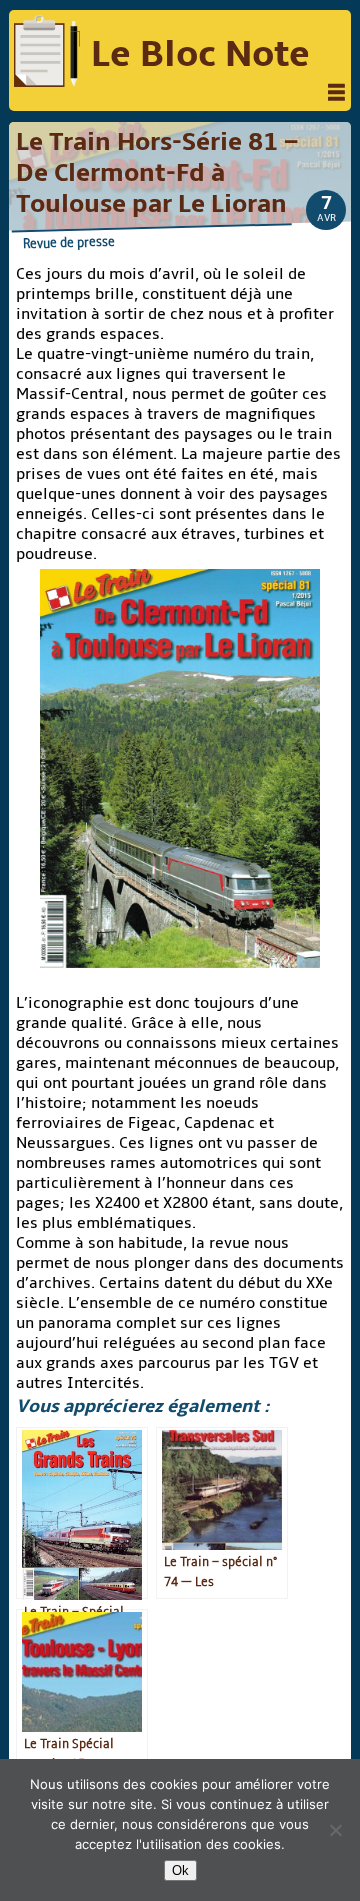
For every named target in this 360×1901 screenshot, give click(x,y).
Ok (180, 1870)
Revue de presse (69, 242)
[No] (335, 1830)
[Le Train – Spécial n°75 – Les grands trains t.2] (82, 1513)
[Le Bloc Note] (47, 53)
